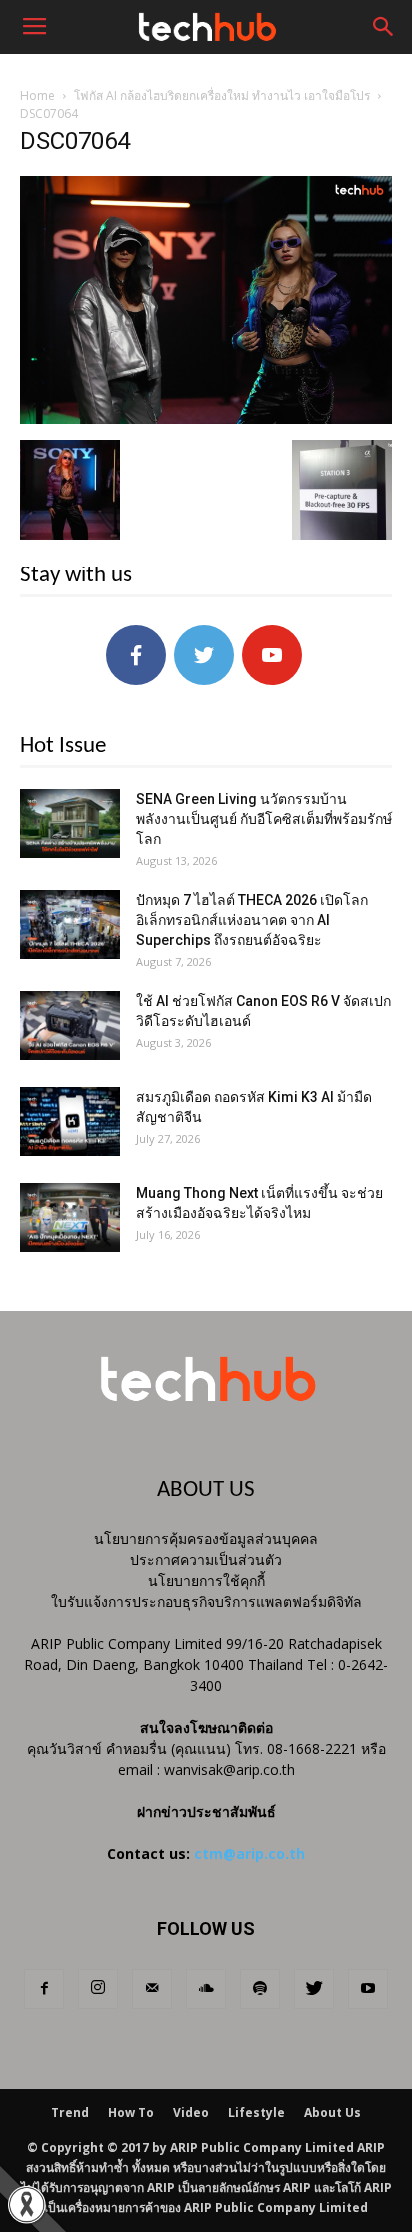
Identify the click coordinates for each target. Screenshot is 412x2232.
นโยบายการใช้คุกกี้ (206, 1580)
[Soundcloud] (206, 1989)
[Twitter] (314, 1989)
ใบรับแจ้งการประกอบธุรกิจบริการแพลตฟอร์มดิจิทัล (206, 1601)
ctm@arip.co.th (249, 1853)
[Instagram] (98, 1989)
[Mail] (152, 1989)
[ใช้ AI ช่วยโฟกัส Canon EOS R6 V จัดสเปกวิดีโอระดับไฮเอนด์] (70, 1025)
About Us (332, 2112)
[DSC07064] (206, 419)
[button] (384, 27)
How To (131, 2112)
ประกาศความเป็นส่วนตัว (206, 1559)
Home (37, 95)
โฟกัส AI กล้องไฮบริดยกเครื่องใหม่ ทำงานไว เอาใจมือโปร (222, 95)
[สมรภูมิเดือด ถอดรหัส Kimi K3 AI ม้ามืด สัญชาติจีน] (70, 1121)
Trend (70, 2112)
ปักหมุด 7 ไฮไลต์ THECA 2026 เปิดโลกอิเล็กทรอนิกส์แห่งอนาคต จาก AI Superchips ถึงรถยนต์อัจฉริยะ (252, 920)
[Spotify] (260, 1989)
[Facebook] (44, 1989)
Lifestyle (256, 2112)
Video (191, 2112)
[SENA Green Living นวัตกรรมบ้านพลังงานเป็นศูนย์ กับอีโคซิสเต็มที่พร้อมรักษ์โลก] (70, 823)
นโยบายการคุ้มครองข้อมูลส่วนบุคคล (206, 1538)
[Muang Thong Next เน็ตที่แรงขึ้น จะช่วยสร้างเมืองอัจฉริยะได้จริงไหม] (70, 1217)
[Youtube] (368, 1989)
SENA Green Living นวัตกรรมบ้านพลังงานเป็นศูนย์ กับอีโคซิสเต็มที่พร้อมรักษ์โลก (264, 819)
